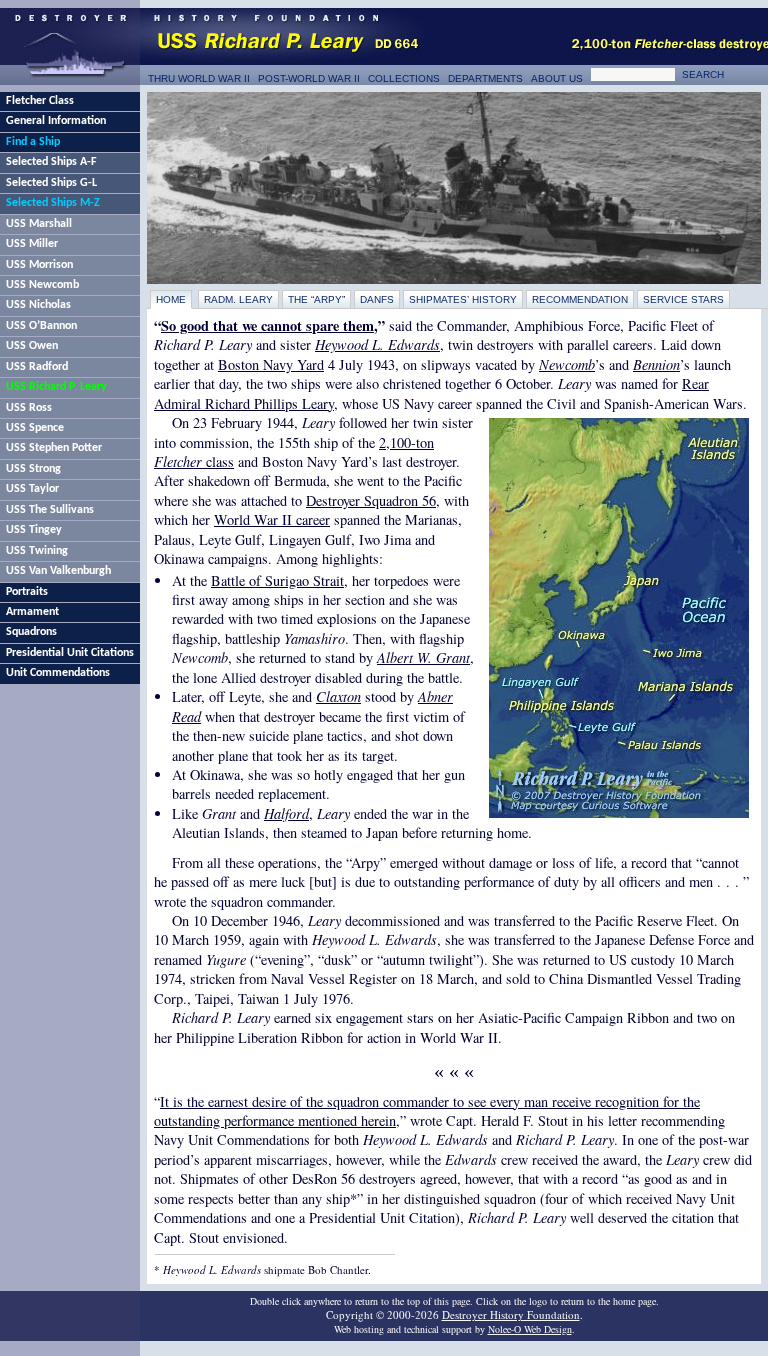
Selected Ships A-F (51, 162)
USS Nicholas (38, 305)
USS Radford (37, 367)
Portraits (27, 592)
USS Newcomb (42, 285)
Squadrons (31, 632)
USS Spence (35, 428)
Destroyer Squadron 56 (371, 500)
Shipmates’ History (463, 299)
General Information (56, 121)
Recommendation (580, 299)
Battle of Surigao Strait (277, 580)
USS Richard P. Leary (56, 387)
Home (171, 299)
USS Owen (32, 346)
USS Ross (29, 408)
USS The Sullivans (50, 510)
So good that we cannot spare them (267, 325)
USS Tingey (34, 530)
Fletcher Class (40, 101)
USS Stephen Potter (54, 448)
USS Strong (33, 469)
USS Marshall (39, 224)
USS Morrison (39, 265)
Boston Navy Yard (271, 364)
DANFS (377, 299)
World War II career (272, 519)
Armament (32, 612)
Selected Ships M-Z (53, 203)
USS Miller (32, 244)
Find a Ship (33, 142)
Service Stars (683, 299)
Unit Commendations (58, 673)
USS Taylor (32, 489)
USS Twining (37, 551)
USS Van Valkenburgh (58, 571)
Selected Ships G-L (51, 183)
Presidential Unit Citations (70, 653)
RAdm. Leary (238, 299)
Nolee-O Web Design (530, 1329)
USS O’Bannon (41, 326)
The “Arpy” (316, 299)
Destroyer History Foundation (511, 1314)
